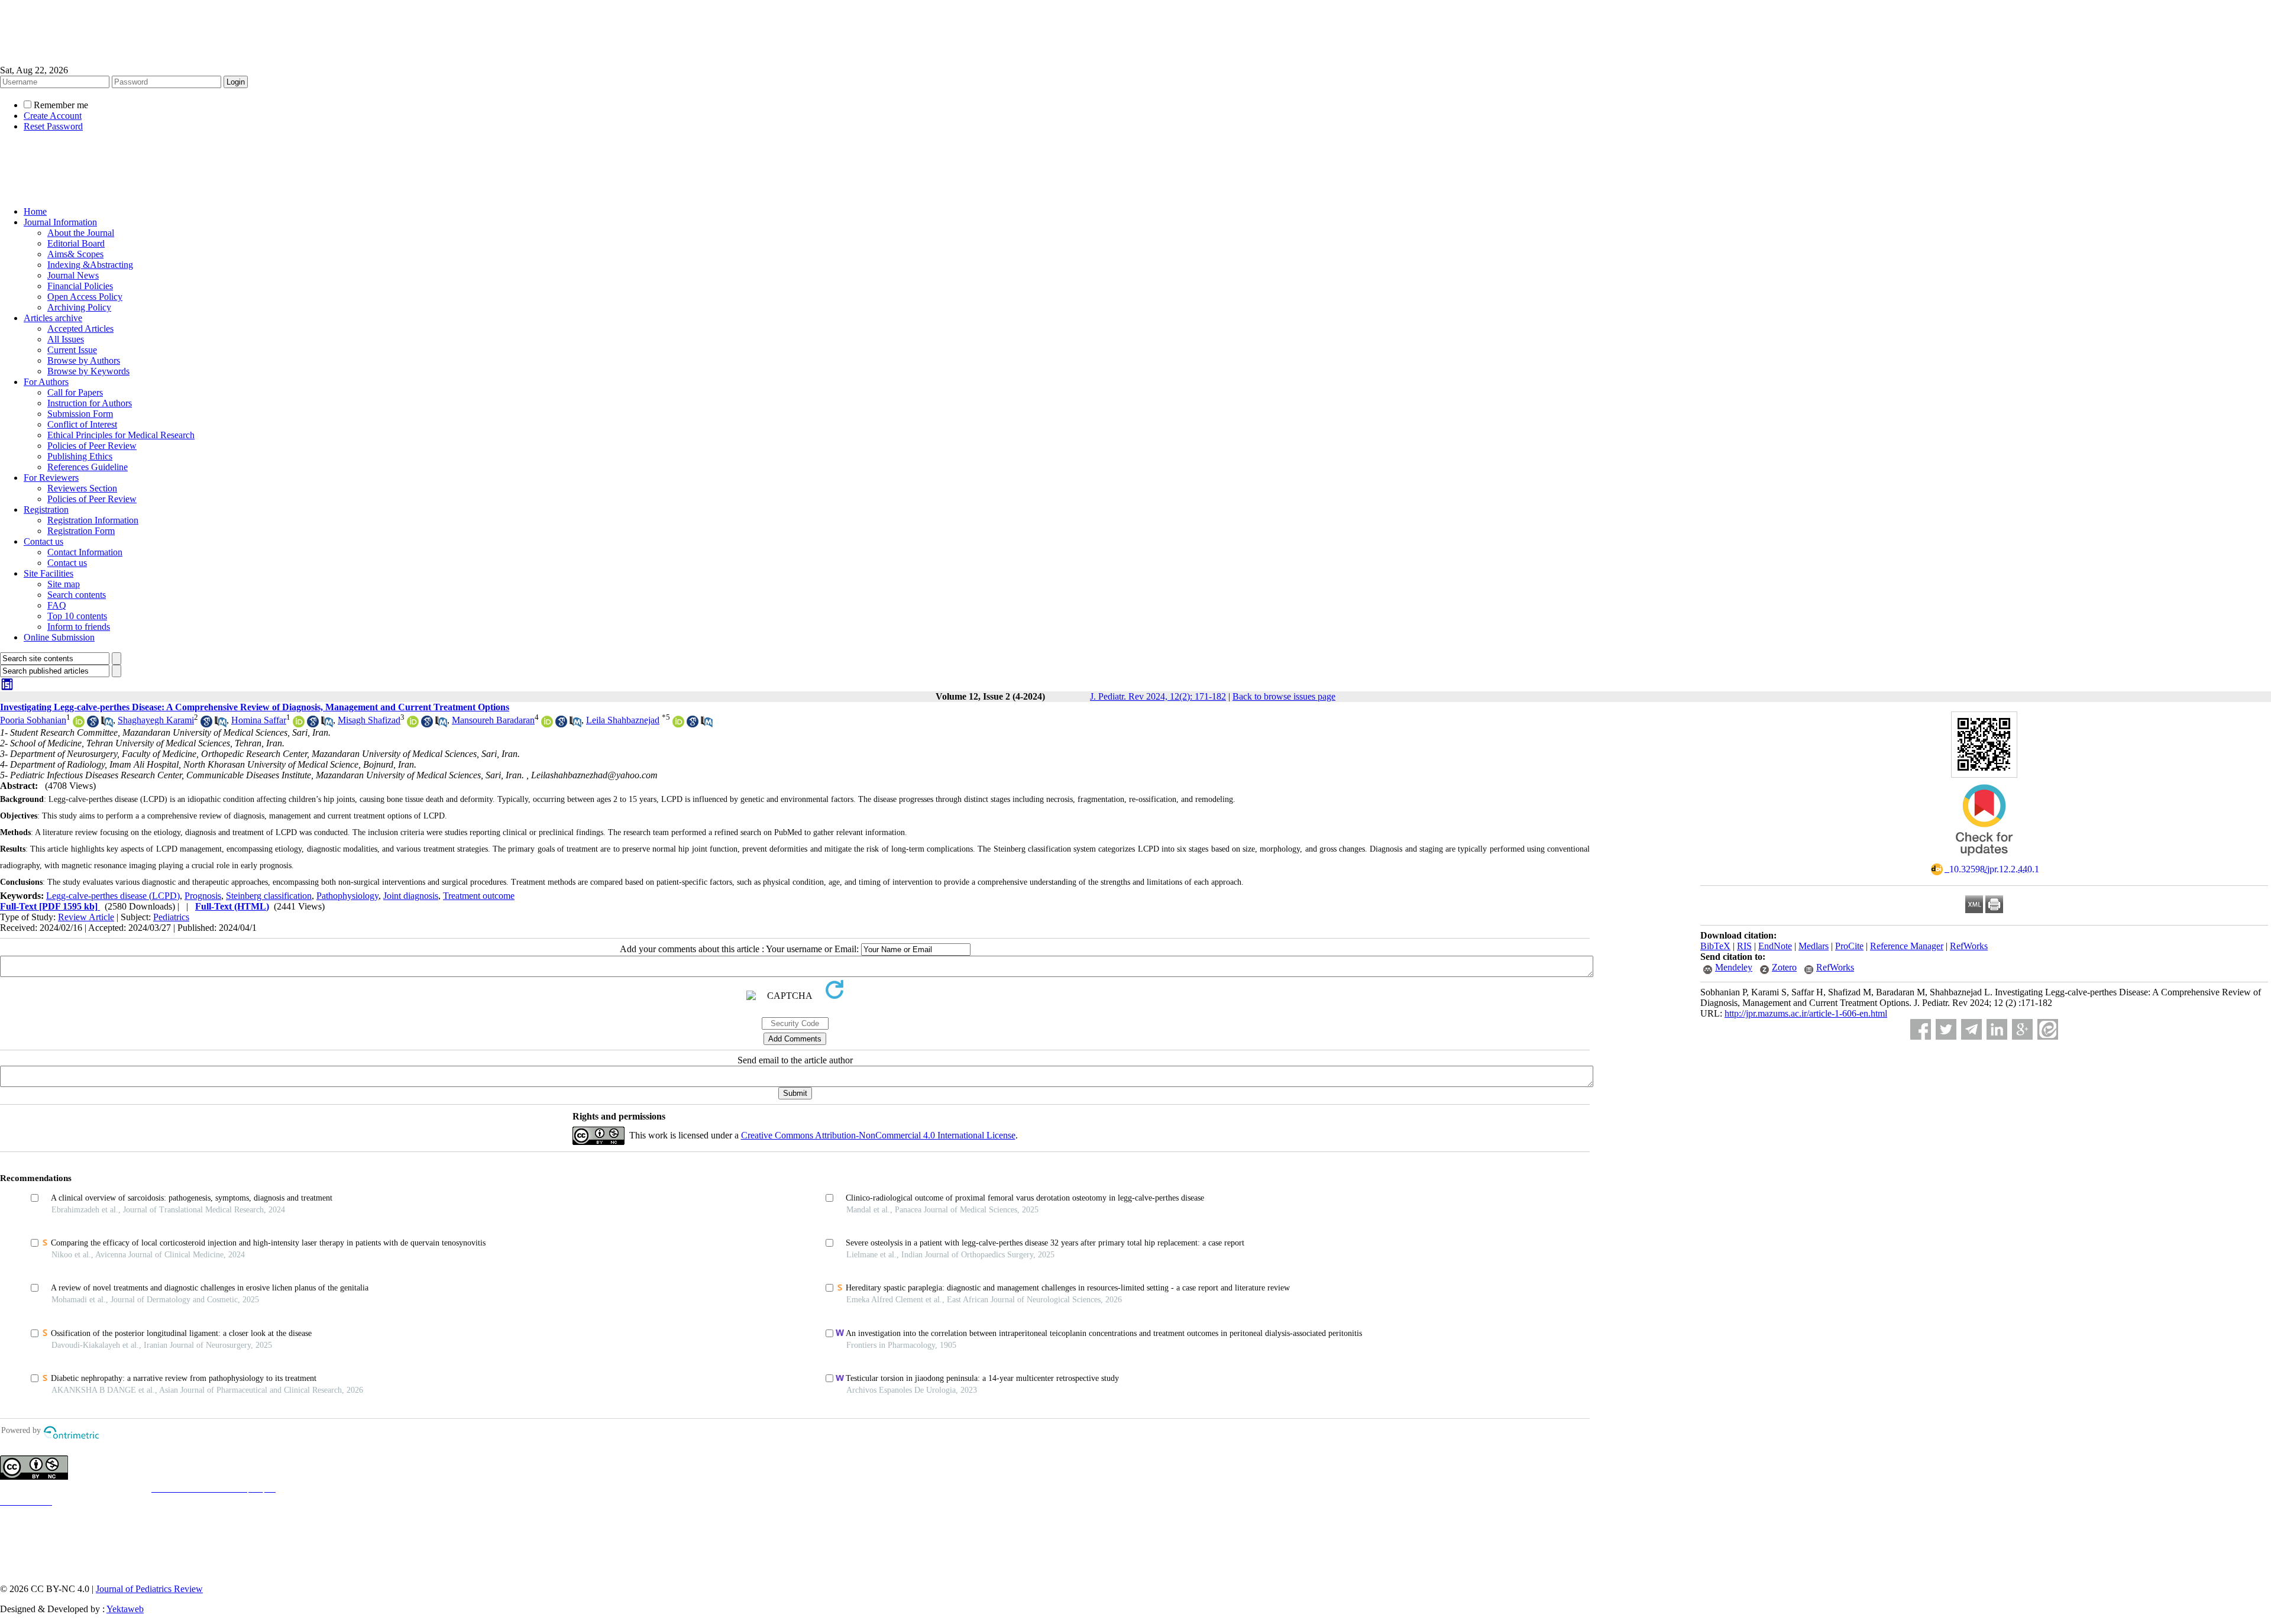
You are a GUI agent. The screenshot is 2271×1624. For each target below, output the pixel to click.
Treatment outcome (479, 896)
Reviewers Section (82, 488)
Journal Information (60, 222)
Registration (46, 509)
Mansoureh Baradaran (493, 720)
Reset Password (53, 126)
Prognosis (203, 896)
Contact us (43, 541)
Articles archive (53, 318)
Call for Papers (75, 392)
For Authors (46, 382)
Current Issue (72, 350)
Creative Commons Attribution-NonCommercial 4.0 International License (878, 1135)
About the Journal (81, 233)
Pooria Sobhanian (33, 720)
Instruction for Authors (90, 403)
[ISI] (7, 688)
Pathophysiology (347, 896)
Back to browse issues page (1284, 696)
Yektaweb (125, 1609)
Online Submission (59, 637)
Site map (64, 584)
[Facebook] (1921, 1029)
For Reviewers (51, 478)
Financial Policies (80, 286)
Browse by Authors (84, 360)
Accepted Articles (80, 329)
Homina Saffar (259, 720)
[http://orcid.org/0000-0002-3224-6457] (678, 724)
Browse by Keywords (88, 371)
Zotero (1784, 967)
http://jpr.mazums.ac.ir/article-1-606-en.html (1806, 1013)
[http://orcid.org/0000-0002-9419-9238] (79, 724)
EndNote (1775, 946)
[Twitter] (1946, 1029)
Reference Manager (1907, 946)
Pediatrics (171, 917)
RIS (1744, 946)
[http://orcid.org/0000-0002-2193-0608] (299, 724)
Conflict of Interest (82, 424)
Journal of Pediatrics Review (149, 1589)
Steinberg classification (269, 896)
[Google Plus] (2022, 1029)
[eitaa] (2048, 1029)
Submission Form (80, 414)
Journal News (73, 275)
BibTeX (1715, 946)
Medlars (1814, 946)
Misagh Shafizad (369, 720)
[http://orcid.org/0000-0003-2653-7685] (547, 724)
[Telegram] (1971, 1029)
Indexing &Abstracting (90, 265)
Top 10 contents (77, 616)
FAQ (57, 605)
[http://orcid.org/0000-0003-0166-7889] (413, 724)
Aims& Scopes (75, 254)
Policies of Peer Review (92, 446)
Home (35, 211)
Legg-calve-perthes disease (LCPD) (113, 896)
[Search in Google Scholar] (93, 724)
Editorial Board (76, 243)
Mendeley (1734, 967)
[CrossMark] (1984, 860)
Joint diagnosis (411, 896)
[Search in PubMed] (107, 724)
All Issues (66, 339)
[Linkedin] (1997, 1029)
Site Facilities (48, 573)
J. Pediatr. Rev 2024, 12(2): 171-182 (1158, 696)
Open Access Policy (85, 297)
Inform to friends (79, 627)
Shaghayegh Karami (156, 720)
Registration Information (93, 520)
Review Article (86, 917)
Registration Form (81, 531)
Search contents (77, 595)
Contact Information (85, 552)
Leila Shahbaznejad (623, 720)
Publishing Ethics (80, 456)
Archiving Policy (79, 307)
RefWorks (1969, 946)
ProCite (1849, 946)
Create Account (53, 116)
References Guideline (88, 467)
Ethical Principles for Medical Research (121, 435)
